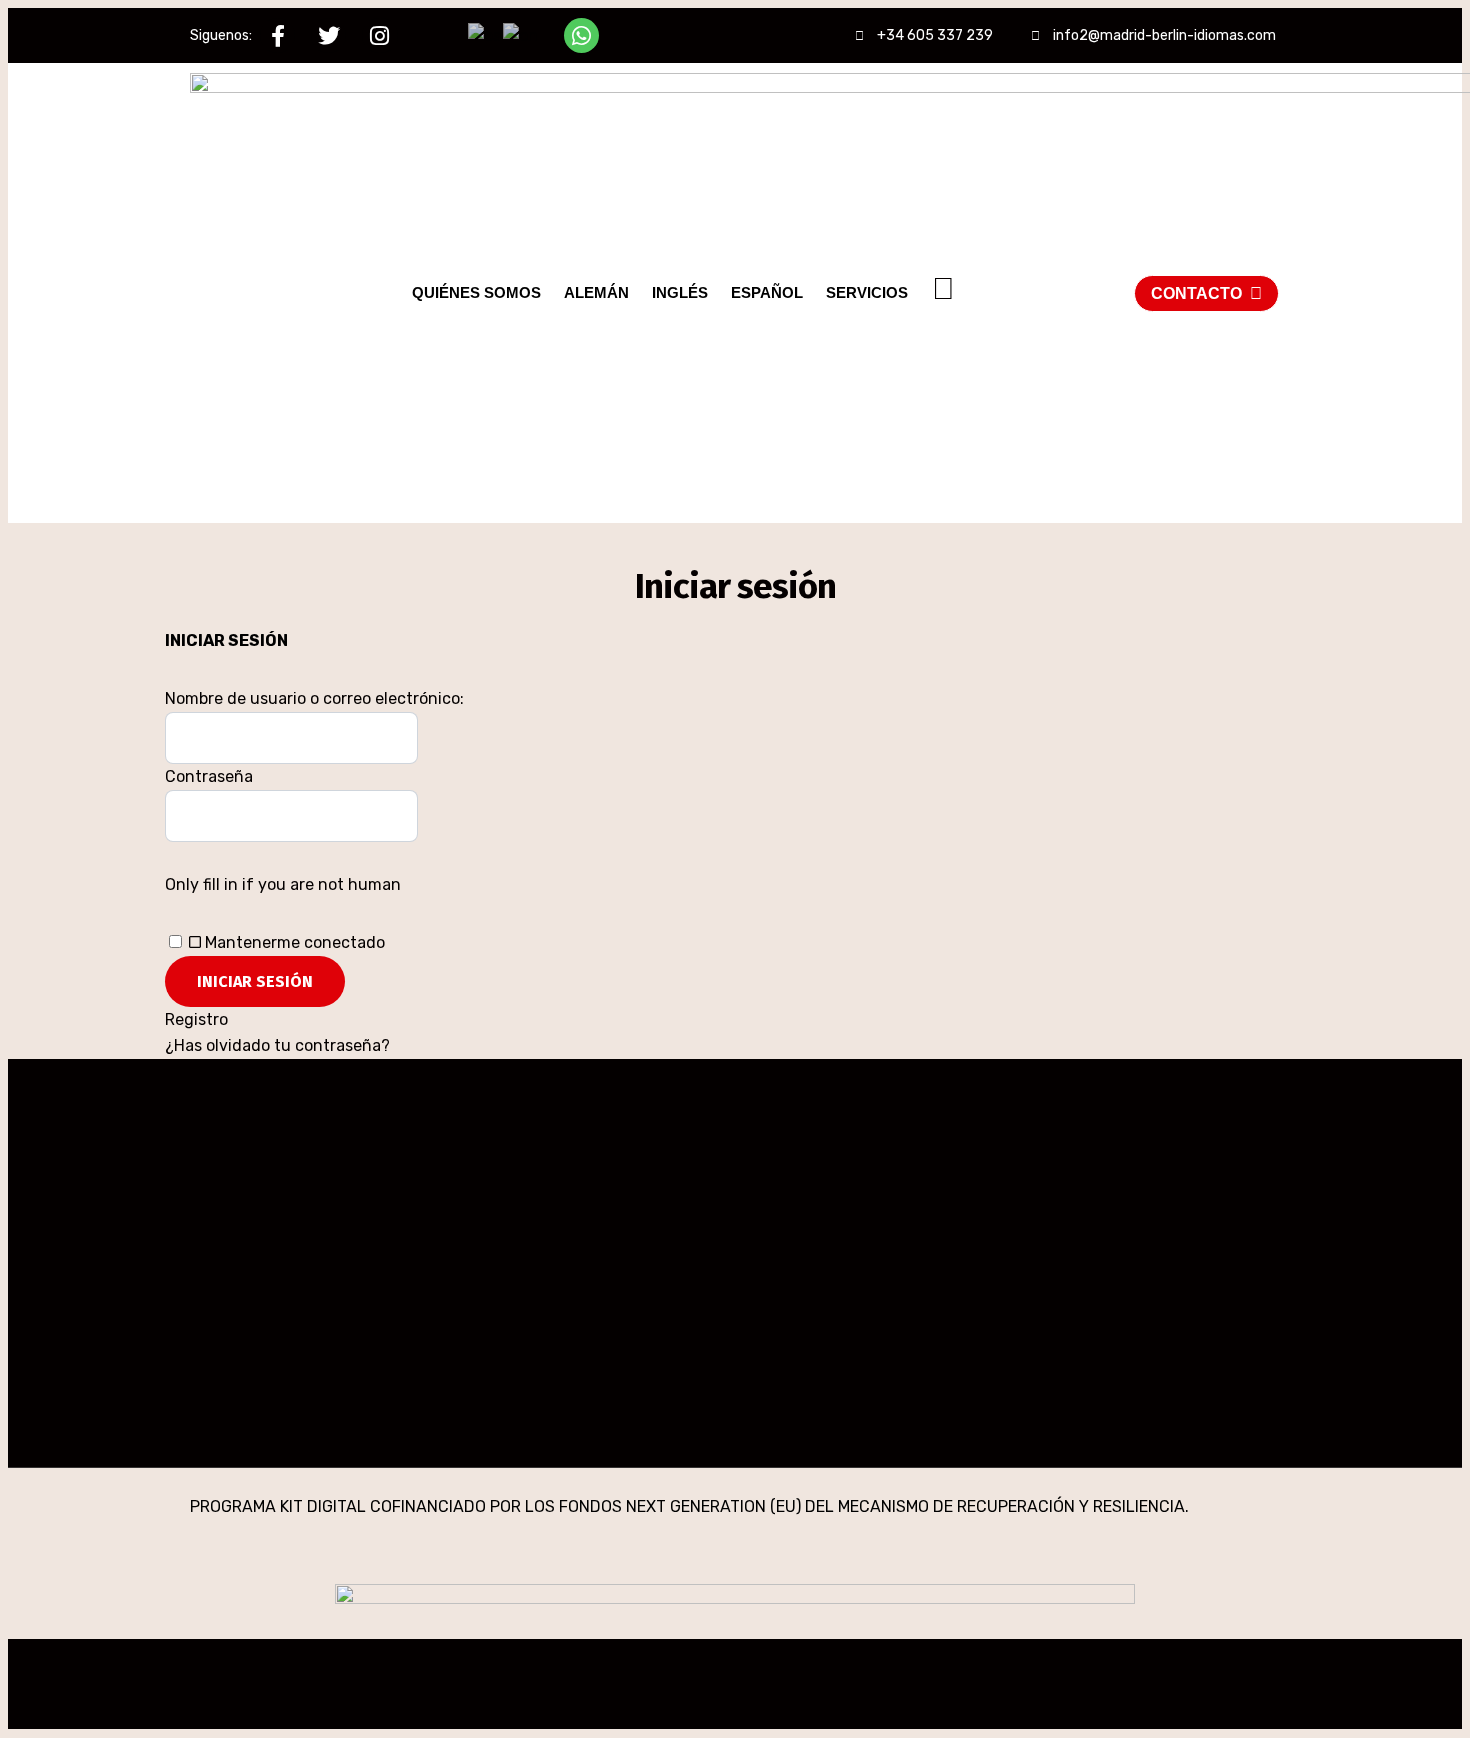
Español (767, 292)
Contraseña (209, 776)
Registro (196, 1019)
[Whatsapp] (581, 35)
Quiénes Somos (476, 292)
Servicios (867, 292)
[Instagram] (379, 35)
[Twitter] (328, 35)
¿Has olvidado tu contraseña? (277, 1045)
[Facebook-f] (277, 35)
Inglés (680, 292)
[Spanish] (485, 34)
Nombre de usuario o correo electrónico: (314, 698)
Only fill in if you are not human (283, 884)
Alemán (596, 292)
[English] (521, 34)
